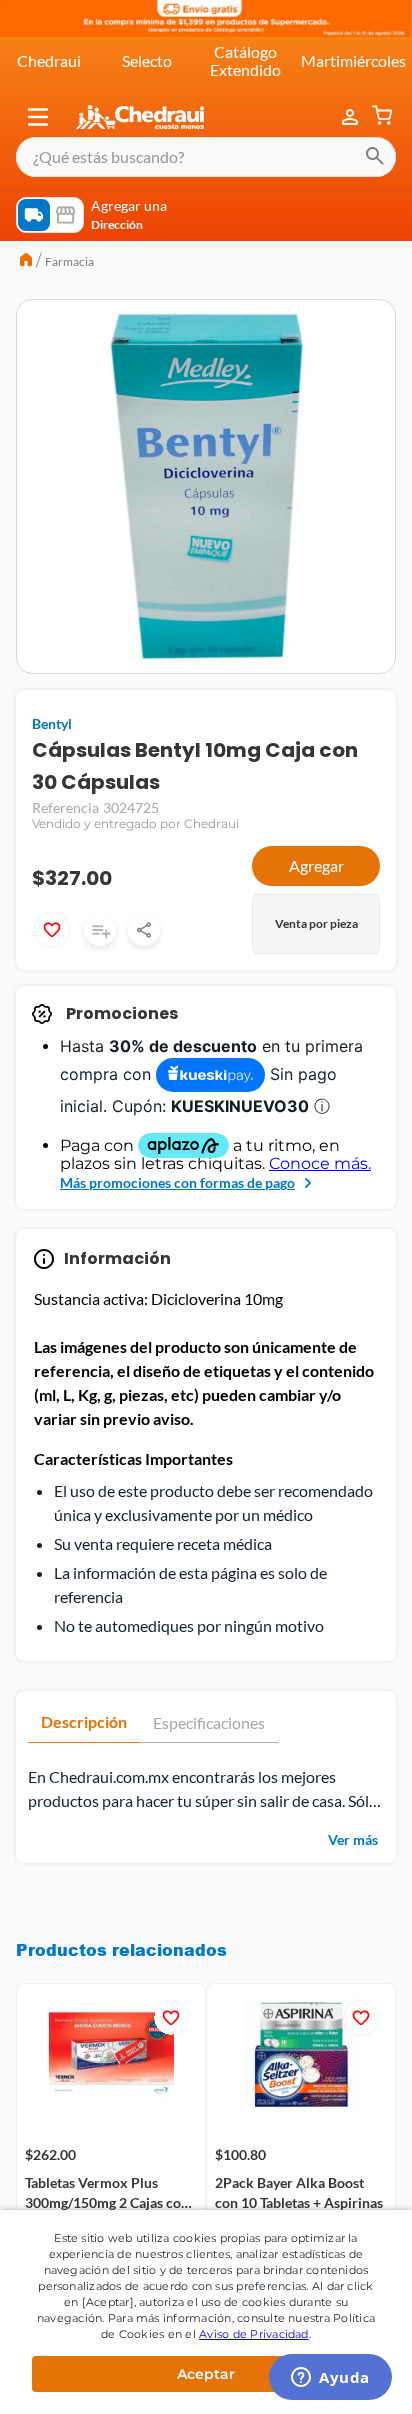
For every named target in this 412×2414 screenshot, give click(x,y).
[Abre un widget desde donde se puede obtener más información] (330, 2379)
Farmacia (69, 261)
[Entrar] (352, 117)
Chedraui (49, 60)
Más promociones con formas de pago (177, 1182)
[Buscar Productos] (375, 157)
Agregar (316, 865)
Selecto (147, 60)
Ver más (353, 1839)
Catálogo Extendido (245, 60)
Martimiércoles (353, 60)
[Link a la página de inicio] (26, 262)
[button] (38, 117)
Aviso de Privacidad (254, 2334)
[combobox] (206, 157)
